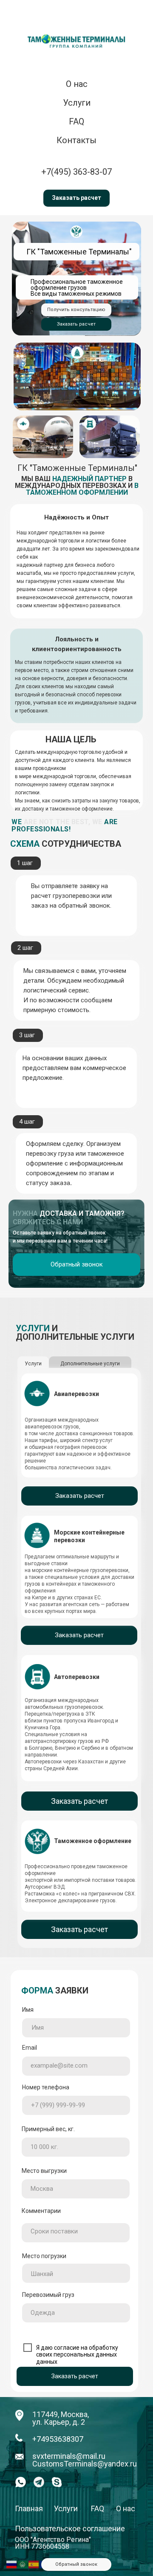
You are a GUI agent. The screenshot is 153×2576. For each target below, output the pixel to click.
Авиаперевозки (76, 1394)
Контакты (76, 140)
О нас (77, 84)
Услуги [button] (77, 103)
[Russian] (12, 2564)
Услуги (66, 2508)
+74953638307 (58, 2439)
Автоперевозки (77, 1677)
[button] (76, 198)
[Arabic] (23, 2564)
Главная (29, 2508)
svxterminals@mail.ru (69, 2456)
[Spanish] (34, 2564)
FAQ (76, 121)
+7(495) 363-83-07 (76, 172)
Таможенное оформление (93, 1841)
